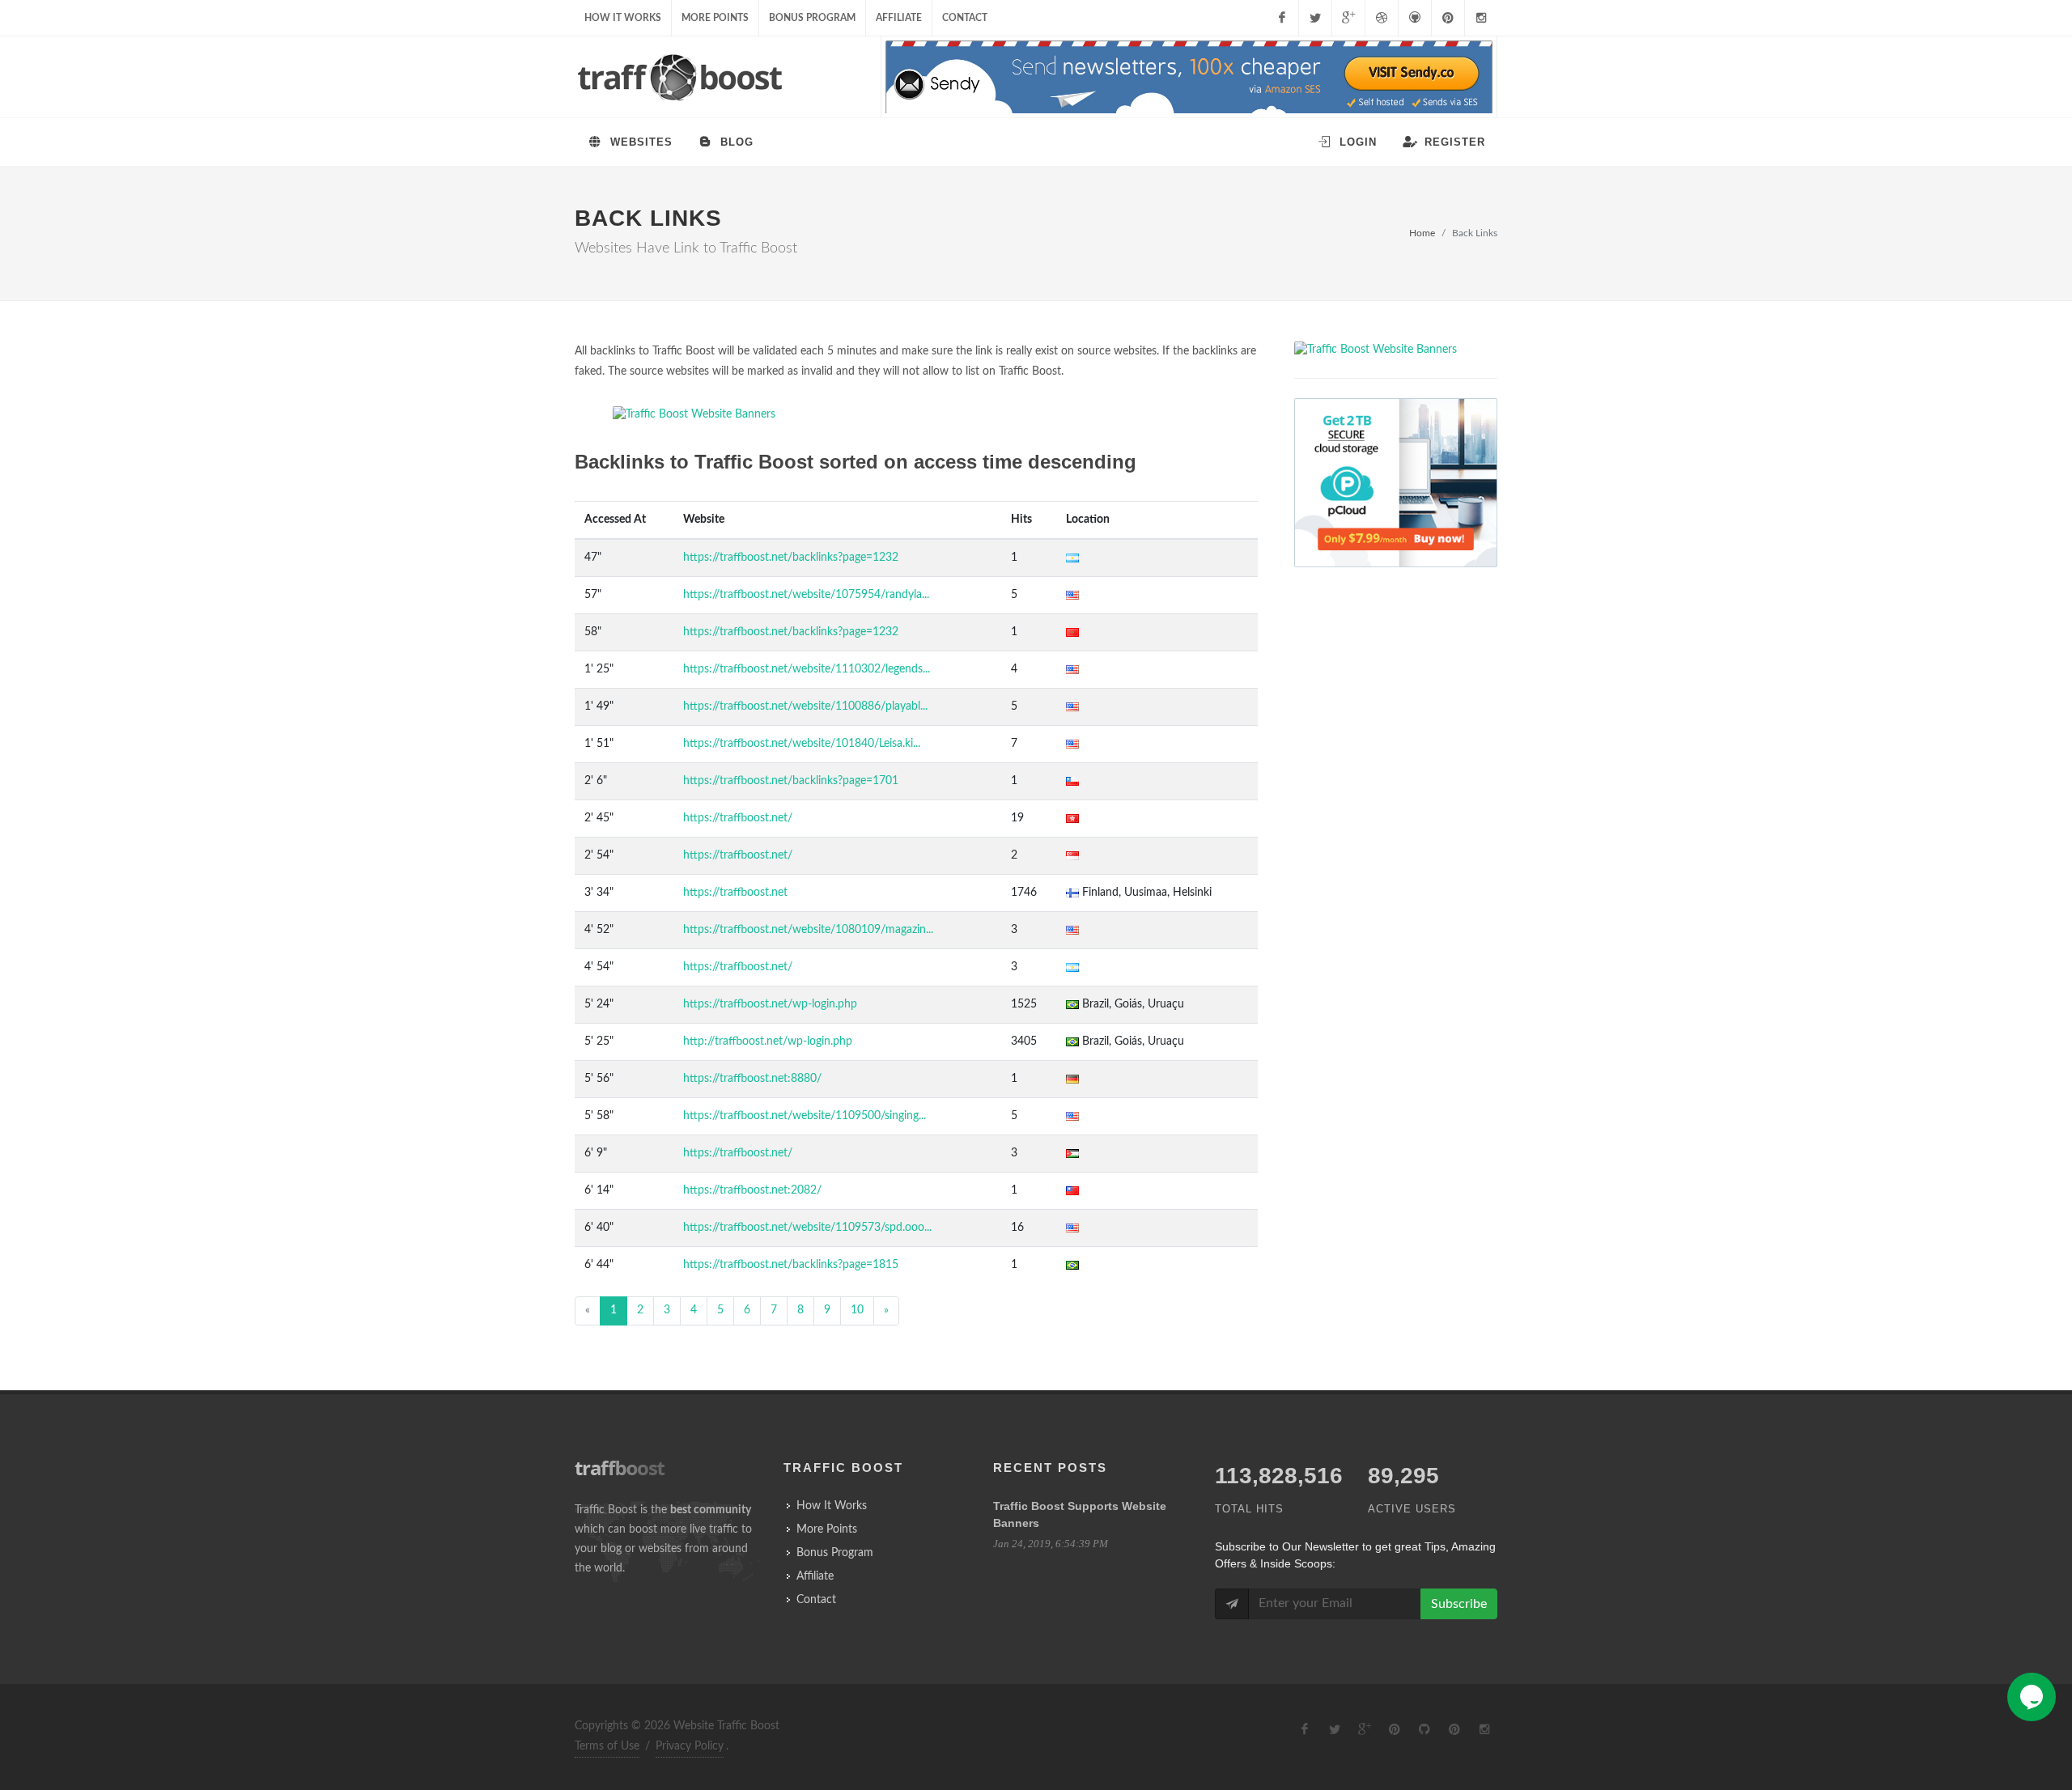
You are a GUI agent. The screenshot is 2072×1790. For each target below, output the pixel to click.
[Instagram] (1481, 18)
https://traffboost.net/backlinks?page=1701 (791, 781)
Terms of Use (607, 1746)
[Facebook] (1282, 18)
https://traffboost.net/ (738, 818)
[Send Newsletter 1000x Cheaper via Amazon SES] (1189, 78)
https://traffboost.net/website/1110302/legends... (807, 669)
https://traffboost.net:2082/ (752, 1190)
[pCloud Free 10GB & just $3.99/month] (1396, 483)
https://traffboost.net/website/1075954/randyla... (806, 595)
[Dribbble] (1382, 18)
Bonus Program (812, 18)
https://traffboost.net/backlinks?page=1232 (791, 558)
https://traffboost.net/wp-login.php (770, 1004)
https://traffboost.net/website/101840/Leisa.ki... (802, 744)
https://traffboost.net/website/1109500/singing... (805, 1116)
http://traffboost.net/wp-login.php (768, 1041)
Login (1356, 142)
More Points (715, 18)
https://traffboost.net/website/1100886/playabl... (805, 706)
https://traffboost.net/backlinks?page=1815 (791, 1265)
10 (857, 1310)
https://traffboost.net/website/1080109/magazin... (808, 930)
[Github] (1415, 18)
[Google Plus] (1348, 18)
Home (1422, 233)
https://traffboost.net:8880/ (752, 1079)
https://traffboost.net (735, 893)
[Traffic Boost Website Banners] (916, 415)
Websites (639, 142)
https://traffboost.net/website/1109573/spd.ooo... (807, 1228)
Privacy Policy (690, 1746)
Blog (735, 142)
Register (1453, 142)
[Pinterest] (1448, 18)
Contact (965, 18)
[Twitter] (1315, 18)
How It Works (623, 18)
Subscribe (1459, 1604)
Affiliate (899, 18)
